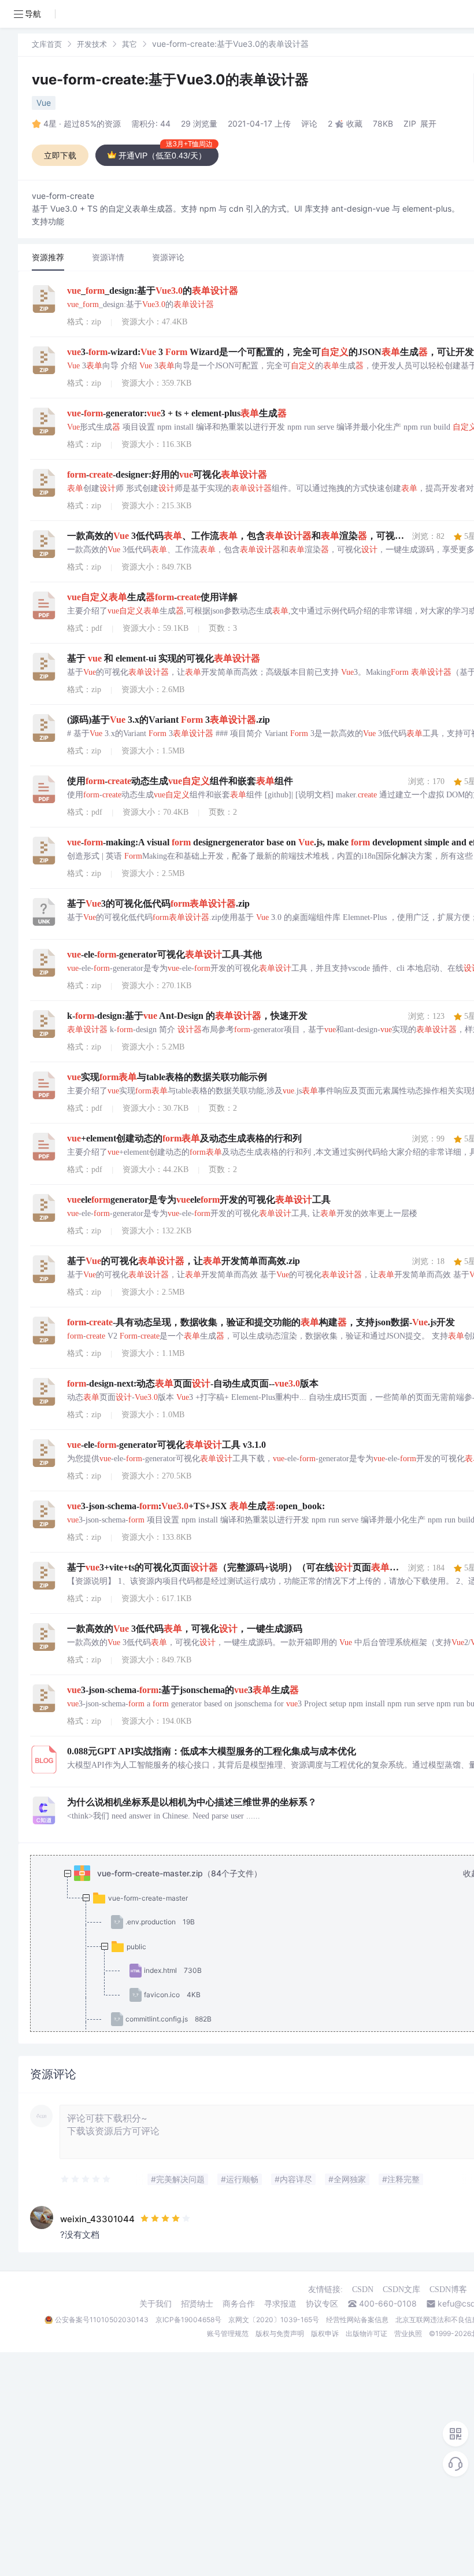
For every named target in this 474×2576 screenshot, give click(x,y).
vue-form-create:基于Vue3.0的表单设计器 (170, 80)
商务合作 (239, 2304)
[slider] (86, 2179)
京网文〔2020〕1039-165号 (274, 2320)
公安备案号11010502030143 (102, 2320)
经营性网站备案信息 (357, 2320)
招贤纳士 (197, 2304)
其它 (129, 44)
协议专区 (322, 2304)
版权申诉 (325, 2333)
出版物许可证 (366, 2333)
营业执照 (408, 2333)
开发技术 (92, 44)
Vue (44, 103)
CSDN (363, 2289)
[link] (47, 44)
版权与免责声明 (280, 2333)
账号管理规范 (228, 2333)
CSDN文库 (401, 2289)
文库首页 (47, 44)
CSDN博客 (448, 2289)
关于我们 (155, 2304)
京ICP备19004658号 (188, 2320)
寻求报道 (280, 2304)
